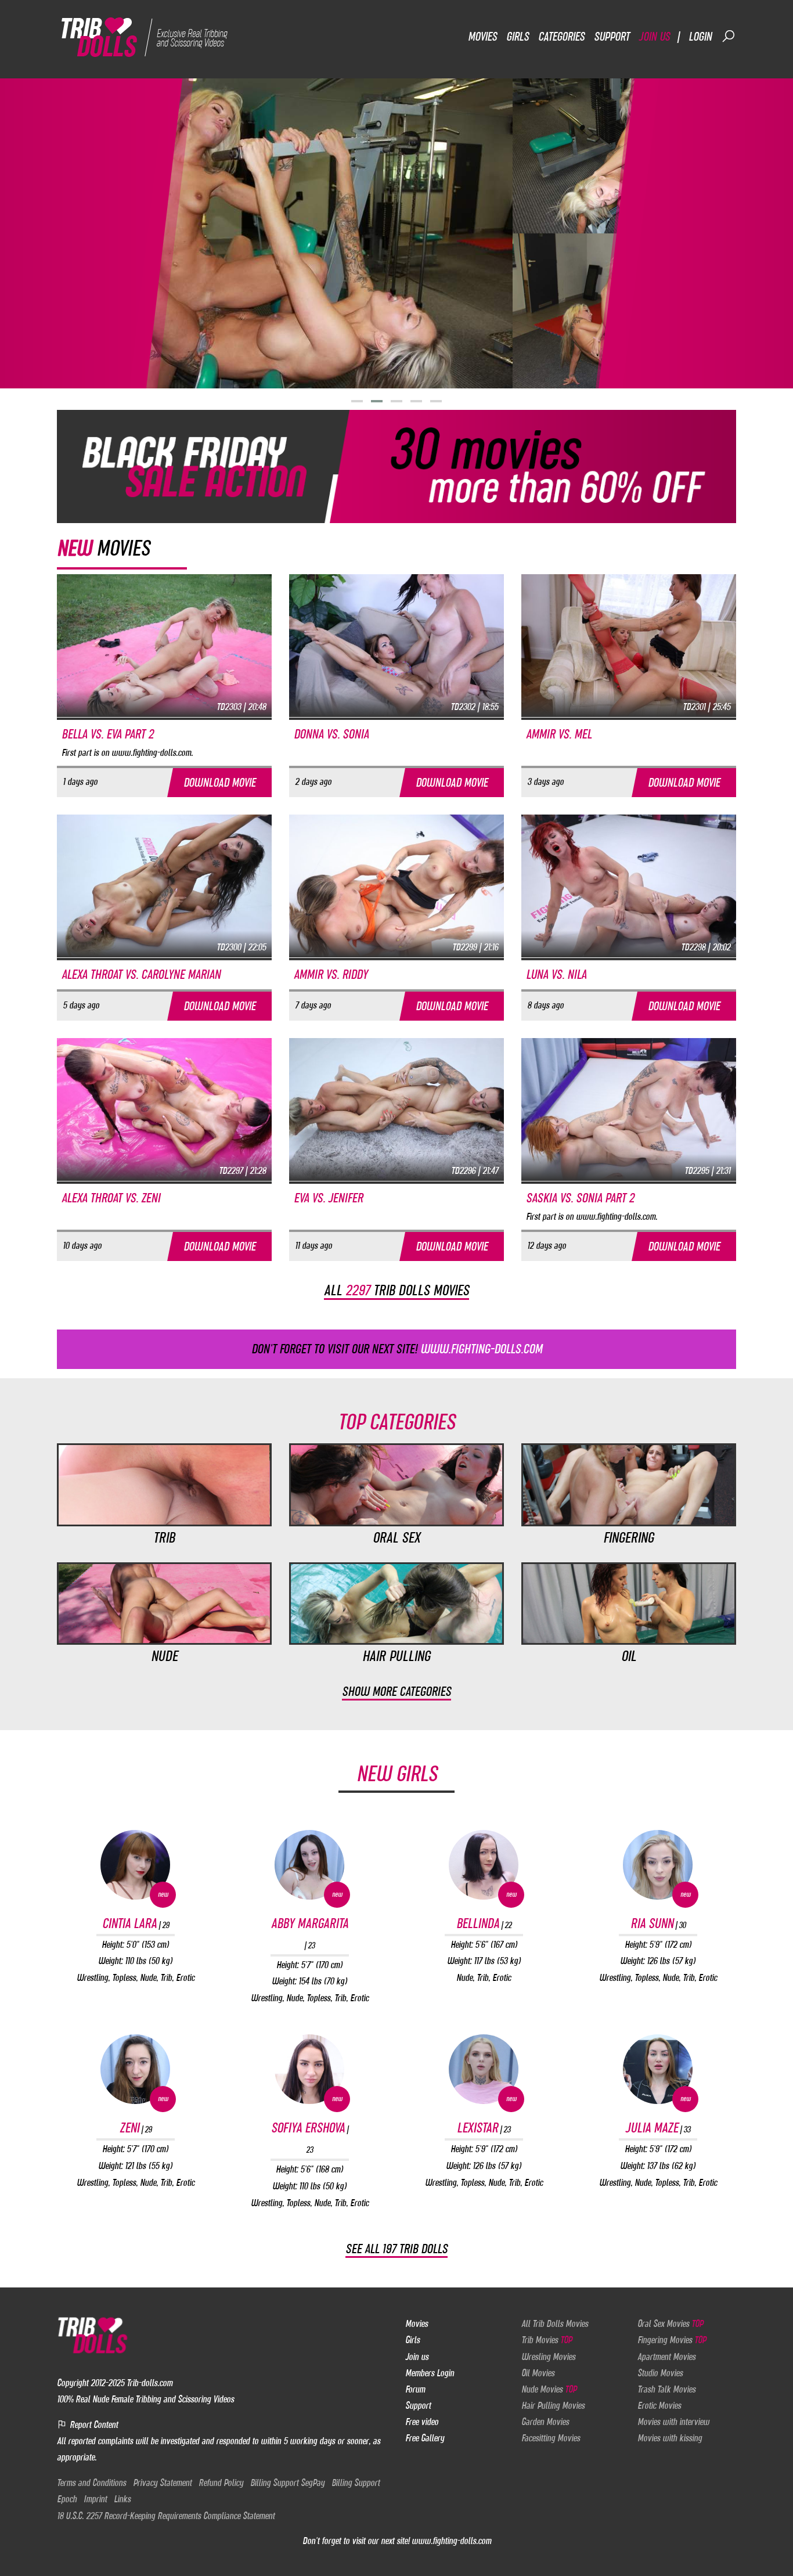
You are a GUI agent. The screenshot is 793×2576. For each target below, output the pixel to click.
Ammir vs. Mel (559, 734)
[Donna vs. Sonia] (396, 645)
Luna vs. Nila (556, 974)
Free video (422, 2422)
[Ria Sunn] (658, 1865)
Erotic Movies (659, 2405)
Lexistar (484, 2128)
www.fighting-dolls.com (451, 2541)
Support (612, 36)
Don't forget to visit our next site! (397, 1349)
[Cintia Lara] (135, 1865)
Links (122, 2499)
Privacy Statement (162, 2483)
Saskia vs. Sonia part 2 (580, 1198)
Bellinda (484, 1923)
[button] (357, 401)
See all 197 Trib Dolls (396, 2249)
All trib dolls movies (396, 1290)
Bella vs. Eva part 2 (107, 734)
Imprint (95, 2499)
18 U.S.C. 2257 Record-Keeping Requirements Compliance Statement (166, 2516)
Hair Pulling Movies (553, 2405)
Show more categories (396, 1691)
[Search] (729, 36)
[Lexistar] (484, 2069)
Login (700, 36)
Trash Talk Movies (666, 2389)
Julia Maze (658, 2128)
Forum (415, 2389)
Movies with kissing (670, 2438)
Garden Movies (545, 2422)
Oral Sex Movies (670, 2323)
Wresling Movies (548, 2357)
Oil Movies (538, 2373)
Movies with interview (673, 2422)
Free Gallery (425, 2438)
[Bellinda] (484, 1865)
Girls (518, 36)
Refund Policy (221, 2483)
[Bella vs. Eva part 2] (164, 645)
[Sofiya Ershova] (309, 2069)
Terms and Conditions (91, 2483)
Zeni (136, 2128)
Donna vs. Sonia (331, 734)
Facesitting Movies (551, 2438)
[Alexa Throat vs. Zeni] (164, 1109)
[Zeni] (135, 2069)
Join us (654, 36)
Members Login (430, 2373)
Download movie (219, 782)
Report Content (93, 2424)
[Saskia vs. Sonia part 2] (629, 1109)
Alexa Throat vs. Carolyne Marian (141, 974)
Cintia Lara (136, 1923)
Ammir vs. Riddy (331, 974)
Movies (482, 36)
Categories (561, 36)
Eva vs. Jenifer (328, 1198)
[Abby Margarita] (309, 1865)
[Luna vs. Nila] (629, 885)
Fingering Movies (672, 2340)
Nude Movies (549, 2389)
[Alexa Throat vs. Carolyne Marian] (164, 885)
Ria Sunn (658, 1923)
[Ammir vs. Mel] (629, 645)
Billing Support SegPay (287, 2483)
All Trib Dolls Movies (555, 2323)
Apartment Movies (666, 2357)
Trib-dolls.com (149, 2383)
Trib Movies (547, 2340)
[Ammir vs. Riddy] (396, 885)
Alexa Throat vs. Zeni (111, 1198)
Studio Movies (660, 2373)
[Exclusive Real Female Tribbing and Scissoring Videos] (148, 36)
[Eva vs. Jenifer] (396, 1109)
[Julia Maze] (658, 2069)
